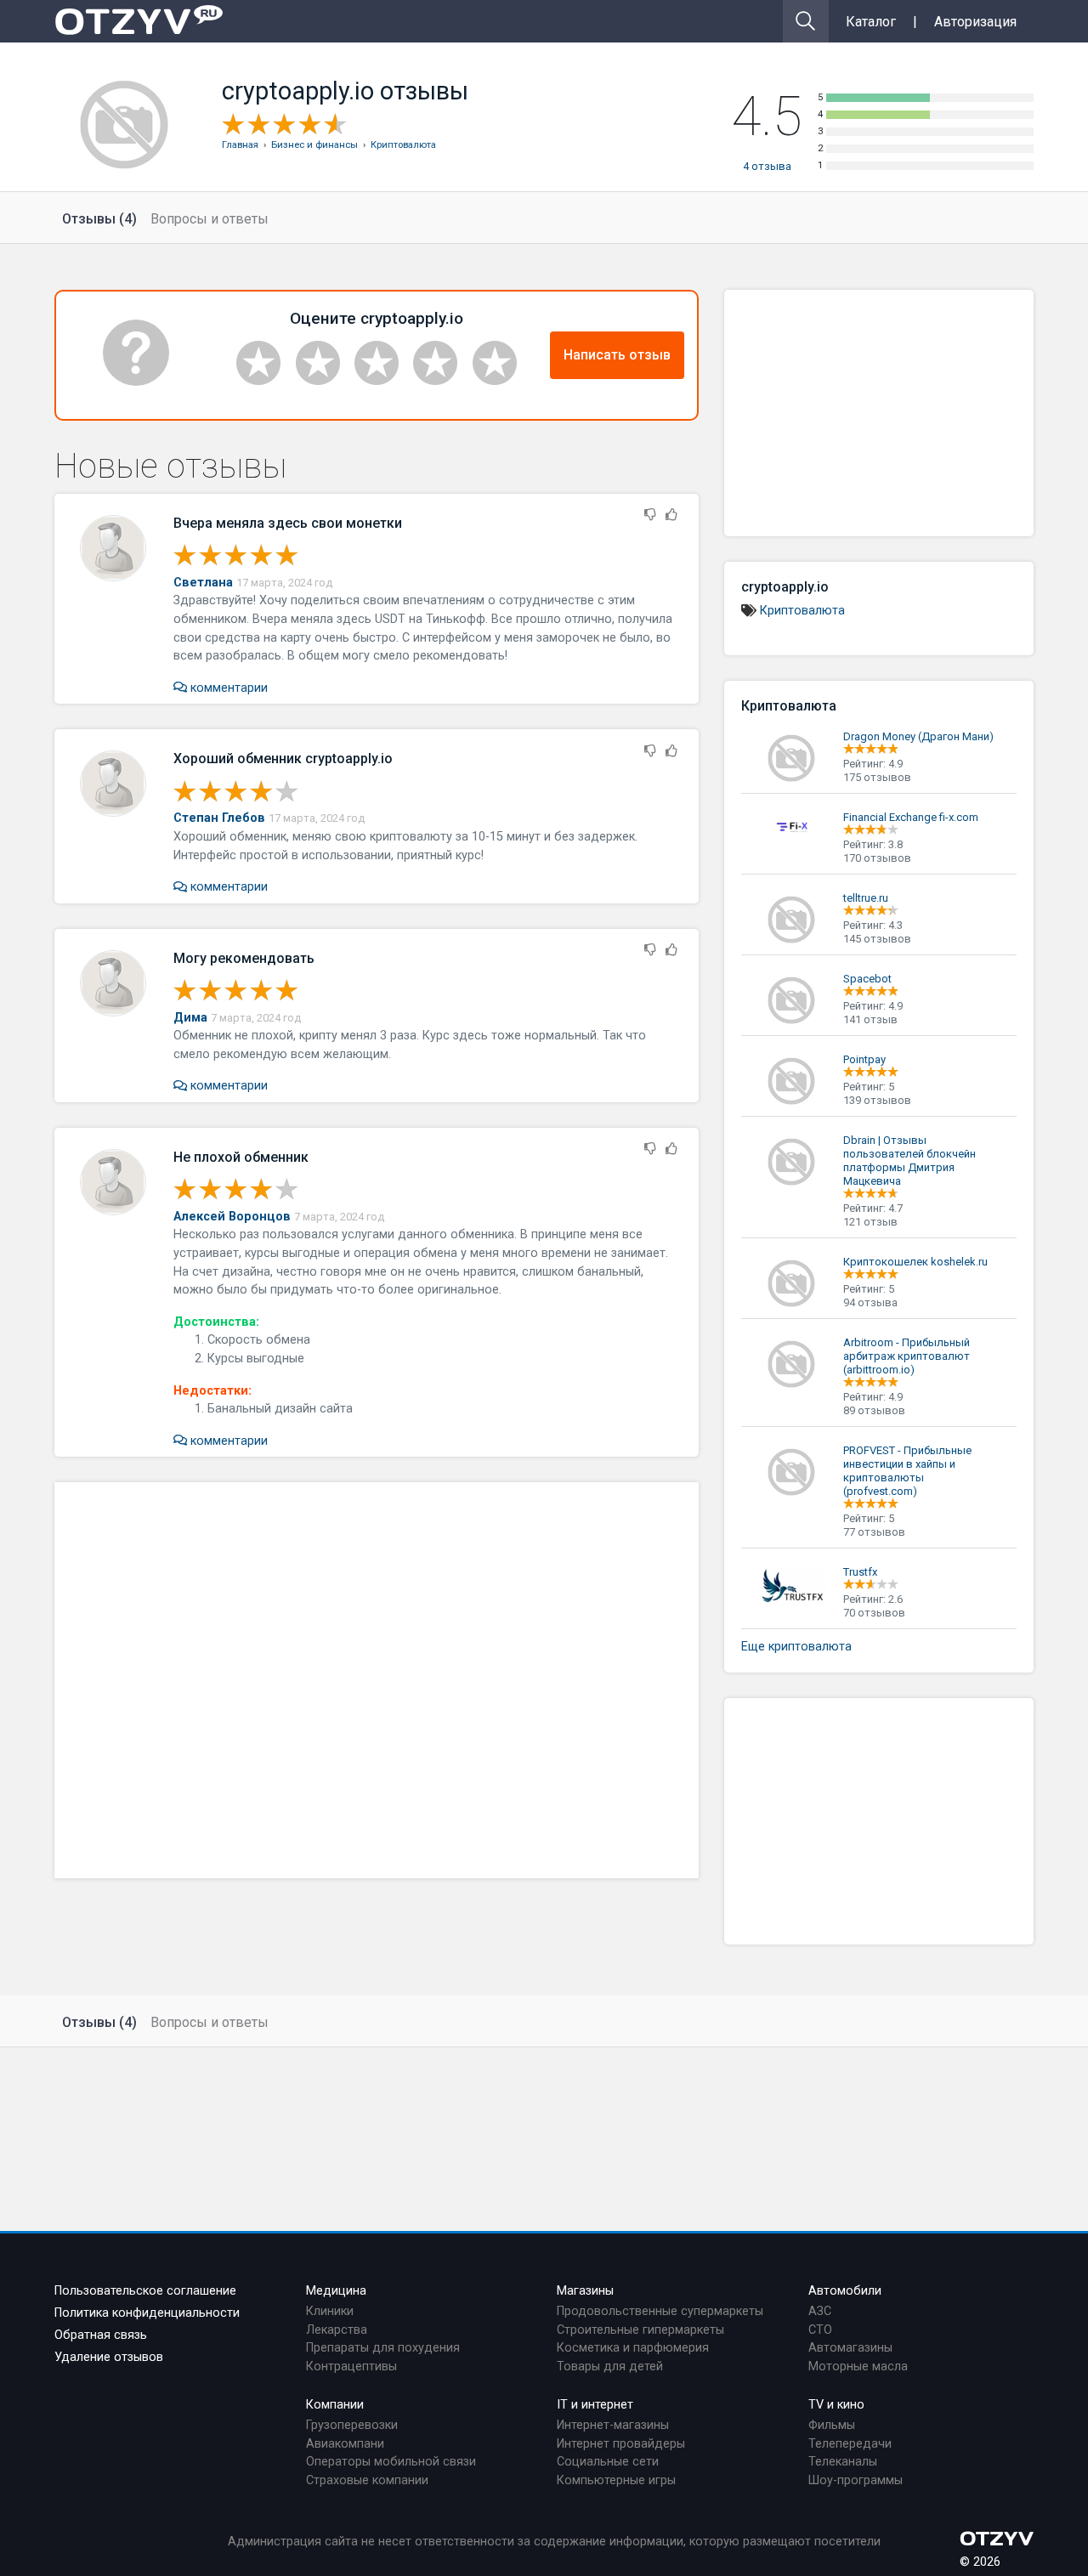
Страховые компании (367, 2480)
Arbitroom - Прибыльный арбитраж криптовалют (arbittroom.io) (907, 1356)
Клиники (330, 2311)
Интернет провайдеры (621, 2444)
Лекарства (337, 2330)
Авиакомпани (345, 2444)
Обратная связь (101, 2335)
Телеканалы (843, 2462)
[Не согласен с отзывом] (650, 515)
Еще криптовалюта (796, 1647)
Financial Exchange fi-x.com (911, 817)
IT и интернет (595, 2405)
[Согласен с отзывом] (671, 515)
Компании (335, 2405)
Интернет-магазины (613, 2425)
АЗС (820, 2311)
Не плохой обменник (241, 1157)
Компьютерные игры (616, 2480)
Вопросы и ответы (210, 219)
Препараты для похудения (383, 2348)
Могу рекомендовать (244, 958)
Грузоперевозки (352, 2425)
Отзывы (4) (99, 219)
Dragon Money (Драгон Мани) (918, 736)
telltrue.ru (866, 898)
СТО (820, 2330)
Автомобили (845, 2291)
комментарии (227, 688)
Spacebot (867, 979)
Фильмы (832, 2425)
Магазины (585, 2291)
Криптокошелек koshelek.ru (915, 1262)
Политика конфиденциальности (147, 2313)
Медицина (336, 2291)
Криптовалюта (802, 611)
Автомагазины (850, 2348)
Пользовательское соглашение (145, 2291)
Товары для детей (610, 2367)
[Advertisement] (377, 1680)
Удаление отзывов (109, 2357)
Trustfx (860, 1572)
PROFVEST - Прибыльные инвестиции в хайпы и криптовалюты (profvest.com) (907, 1471)
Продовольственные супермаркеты (660, 2311)
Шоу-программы (856, 2480)
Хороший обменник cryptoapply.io (283, 759)
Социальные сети (608, 2462)
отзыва (767, 166)
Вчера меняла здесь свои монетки (288, 523)
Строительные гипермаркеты (640, 2330)
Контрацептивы (351, 2367)
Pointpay (864, 1059)
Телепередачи (850, 2444)
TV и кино (836, 2405)
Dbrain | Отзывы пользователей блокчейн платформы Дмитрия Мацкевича (909, 1161)
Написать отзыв (617, 355)
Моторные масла (858, 2367)
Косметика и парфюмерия (633, 2348)
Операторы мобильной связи (391, 2462)
